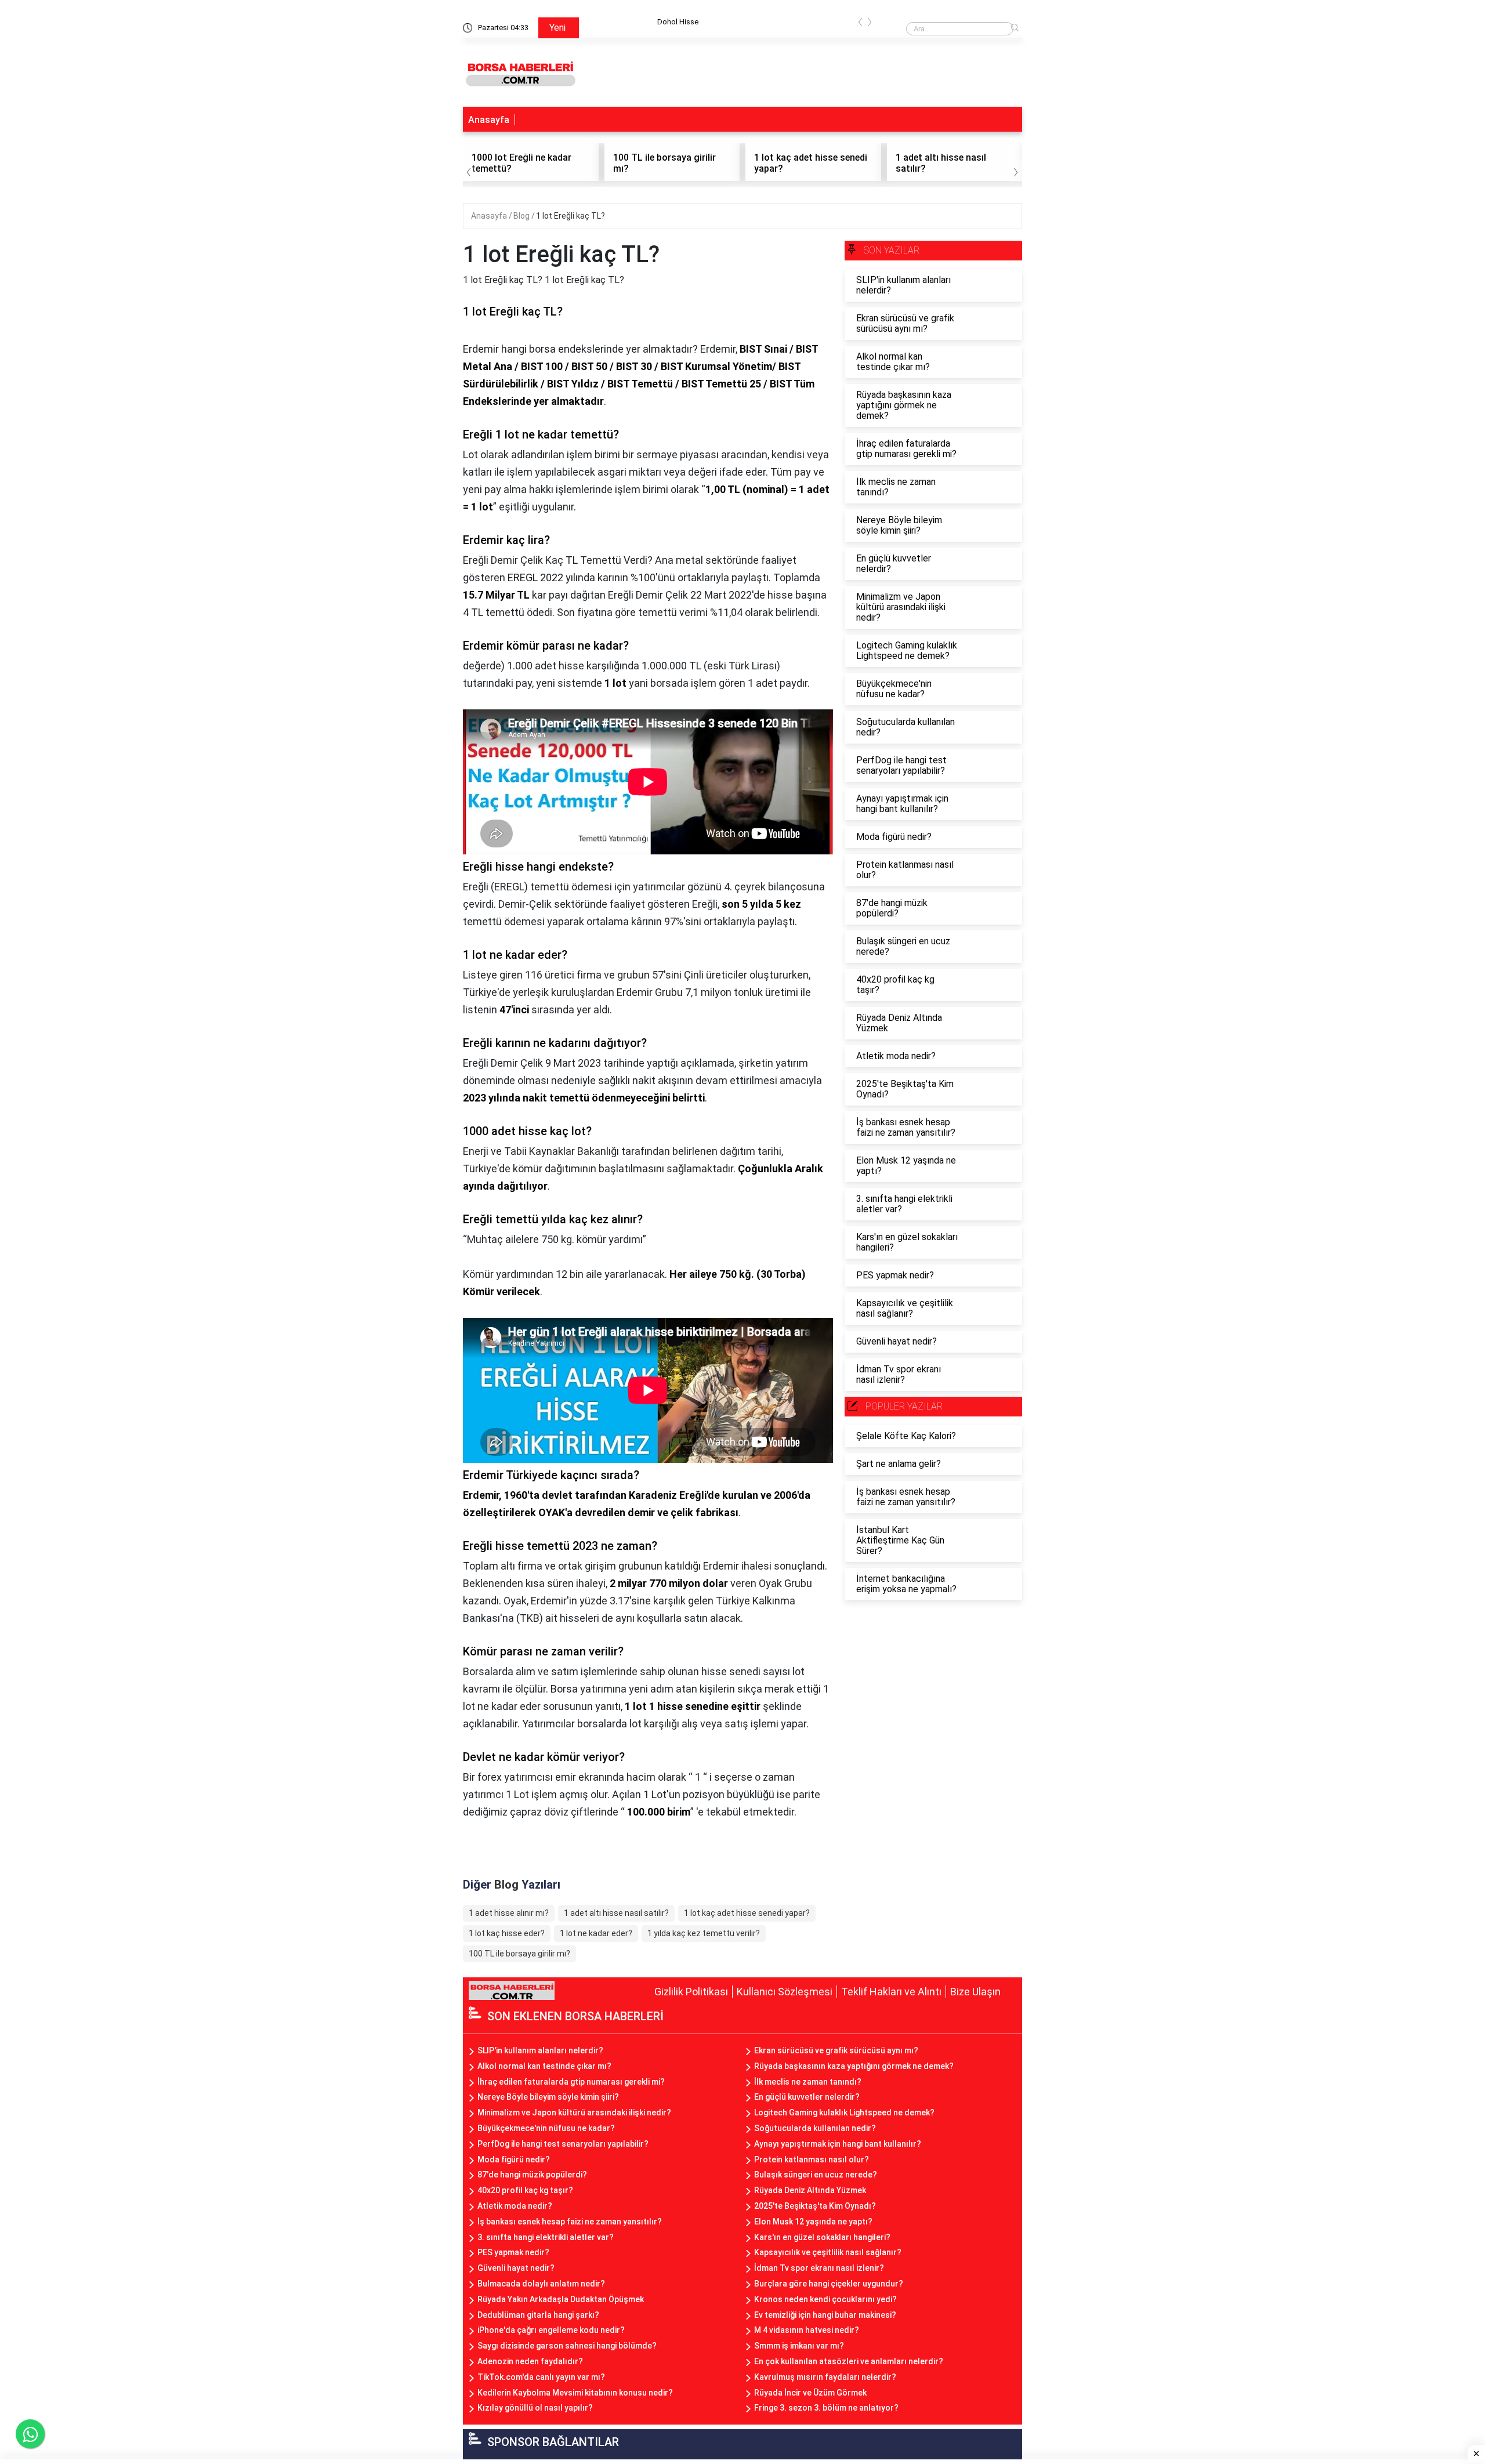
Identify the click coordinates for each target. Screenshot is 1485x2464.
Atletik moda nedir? (515, 2206)
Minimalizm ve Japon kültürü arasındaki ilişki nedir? (574, 2112)
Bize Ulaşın (975, 1992)
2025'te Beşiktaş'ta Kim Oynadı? (815, 2206)
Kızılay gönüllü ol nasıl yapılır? (535, 2408)
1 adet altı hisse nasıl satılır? (616, 1913)
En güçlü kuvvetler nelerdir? (807, 2097)
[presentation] (860, 24)
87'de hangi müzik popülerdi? (532, 2175)
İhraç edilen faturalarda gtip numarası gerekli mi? (571, 2082)
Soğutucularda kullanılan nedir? (815, 2128)
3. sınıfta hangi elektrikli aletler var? (546, 2237)
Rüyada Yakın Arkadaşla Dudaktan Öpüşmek (561, 2299)
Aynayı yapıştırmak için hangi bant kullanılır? (838, 2144)
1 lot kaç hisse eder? (507, 1933)
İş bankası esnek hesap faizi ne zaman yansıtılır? (570, 2222)
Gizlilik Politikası (691, 1992)
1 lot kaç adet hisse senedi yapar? (747, 1913)
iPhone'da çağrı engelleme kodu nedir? (551, 2330)
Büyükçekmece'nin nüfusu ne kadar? (546, 2128)
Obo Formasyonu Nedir (702, 22)
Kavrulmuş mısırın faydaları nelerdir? (825, 2377)
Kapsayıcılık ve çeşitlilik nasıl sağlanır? (828, 2252)
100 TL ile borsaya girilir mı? (519, 1954)
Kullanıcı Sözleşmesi (785, 1992)
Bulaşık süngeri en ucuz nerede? (816, 2175)
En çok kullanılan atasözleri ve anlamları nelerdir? (849, 2361)
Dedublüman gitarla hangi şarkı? (538, 2315)
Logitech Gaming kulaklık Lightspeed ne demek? (844, 2112)
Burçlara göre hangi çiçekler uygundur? (829, 2284)
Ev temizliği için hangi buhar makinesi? (825, 2315)
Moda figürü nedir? (514, 2159)
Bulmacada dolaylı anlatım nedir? (541, 2284)
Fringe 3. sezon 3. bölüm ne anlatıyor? (826, 2408)
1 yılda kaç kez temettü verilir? (704, 1933)
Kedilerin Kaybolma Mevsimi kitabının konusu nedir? (575, 2393)
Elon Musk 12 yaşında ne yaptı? (813, 2222)
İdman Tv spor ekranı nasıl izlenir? (819, 2268)
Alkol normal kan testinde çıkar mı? (544, 2066)
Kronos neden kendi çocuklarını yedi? (825, 2299)
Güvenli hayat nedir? (516, 2268)
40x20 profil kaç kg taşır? (525, 2190)
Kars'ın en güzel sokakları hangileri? (822, 2237)
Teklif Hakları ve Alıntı (891, 1992)
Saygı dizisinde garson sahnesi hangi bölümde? (567, 2346)
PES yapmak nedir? (513, 2252)
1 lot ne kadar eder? (596, 1933)
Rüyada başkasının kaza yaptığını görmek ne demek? (854, 2066)
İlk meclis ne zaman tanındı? (808, 2082)
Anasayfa (489, 120)
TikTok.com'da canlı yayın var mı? (541, 2377)
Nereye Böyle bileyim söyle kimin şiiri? (548, 2097)
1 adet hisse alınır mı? (509, 1913)
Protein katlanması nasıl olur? (812, 2159)
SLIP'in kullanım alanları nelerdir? (540, 2050)
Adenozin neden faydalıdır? (530, 2361)
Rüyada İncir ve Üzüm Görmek (810, 2393)
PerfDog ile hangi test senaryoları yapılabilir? (563, 2144)
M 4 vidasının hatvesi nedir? (807, 2330)
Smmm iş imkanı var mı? (799, 2346)
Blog (522, 216)
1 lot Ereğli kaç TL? (571, 216)
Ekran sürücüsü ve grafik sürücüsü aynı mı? (836, 2050)
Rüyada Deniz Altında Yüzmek (810, 2190)
